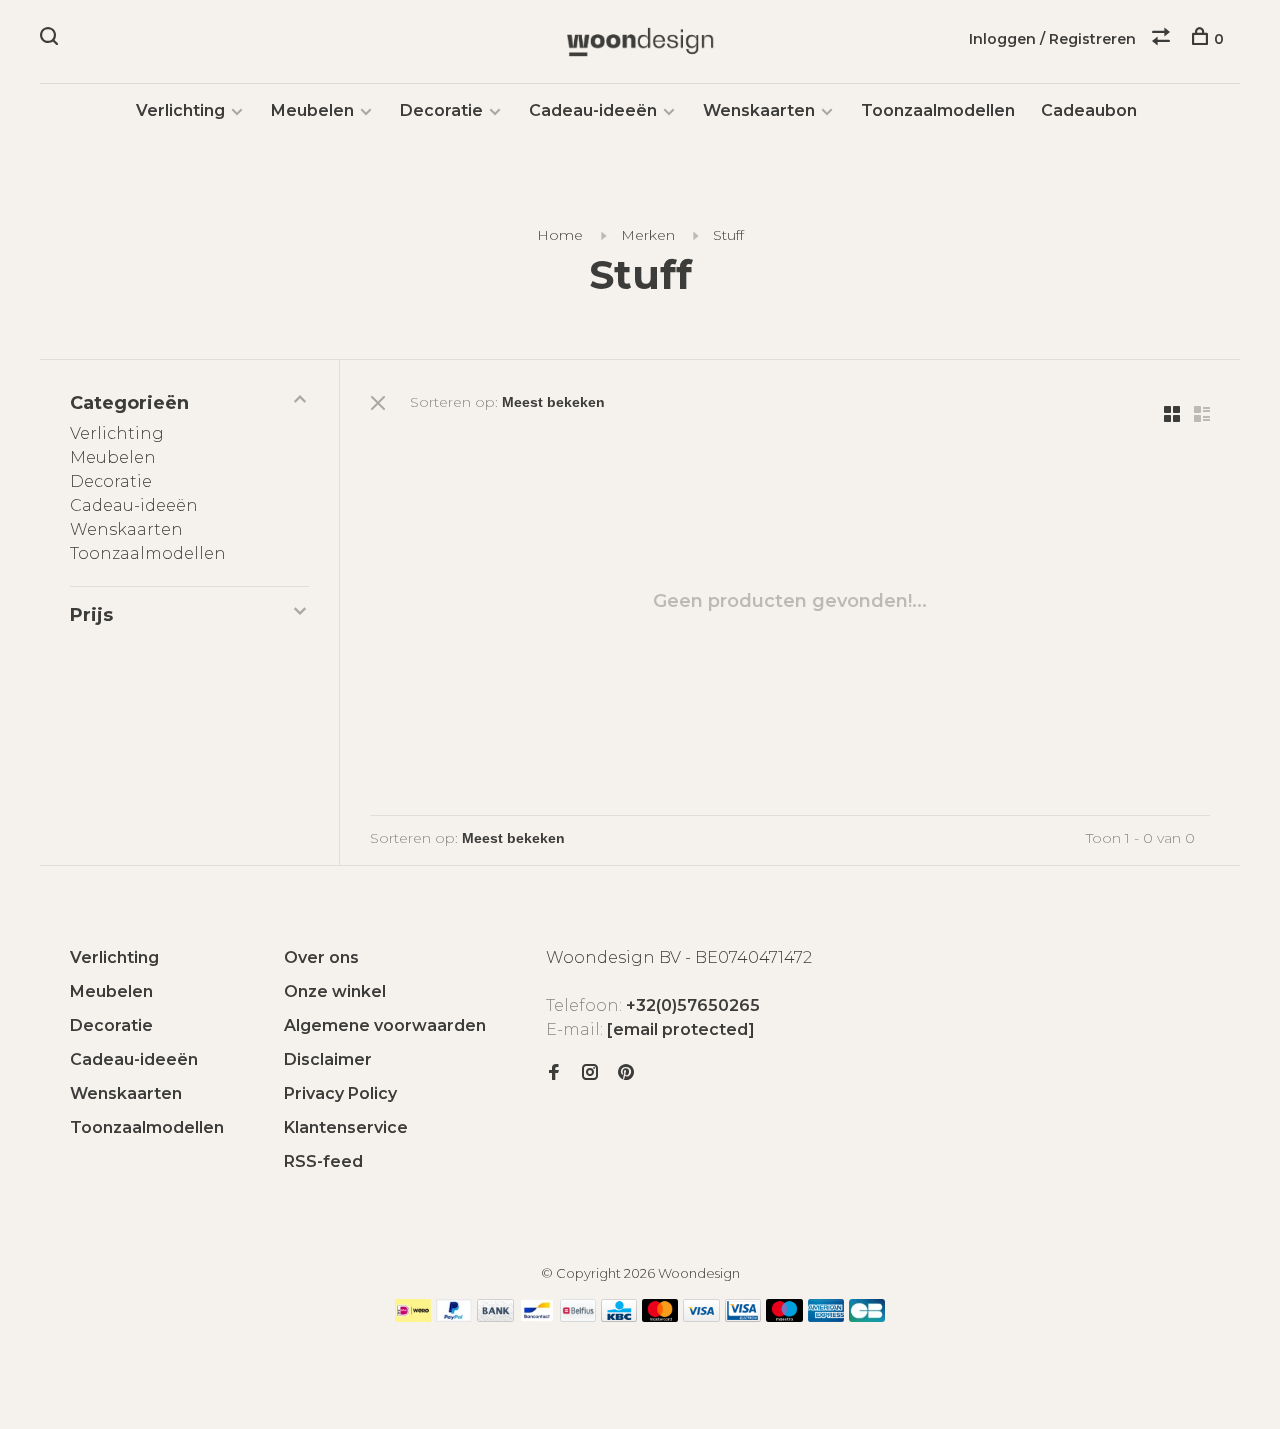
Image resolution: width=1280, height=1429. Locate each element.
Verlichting (180, 110)
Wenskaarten (759, 110)
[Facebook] (554, 1073)
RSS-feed (323, 1161)
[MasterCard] (660, 1316)
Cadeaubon (1089, 110)
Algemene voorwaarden (385, 1025)
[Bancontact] (537, 1316)
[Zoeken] (51, 39)
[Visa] (701, 1316)
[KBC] (619, 1316)
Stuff (728, 235)
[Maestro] (784, 1316)
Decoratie (441, 110)
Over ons (321, 957)
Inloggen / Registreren (1052, 39)
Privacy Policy (340, 1093)
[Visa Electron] (743, 1316)
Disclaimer (328, 1059)
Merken (648, 235)
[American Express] (826, 1316)
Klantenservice (346, 1127)
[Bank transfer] (495, 1316)
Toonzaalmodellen (938, 110)
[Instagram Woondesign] (590, 1073)
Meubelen (312, 110)
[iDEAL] (413, 1316)
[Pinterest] (626, 1073)
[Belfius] (578, 1316)
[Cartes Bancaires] (867, 1316)
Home (560, 235)
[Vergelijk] (1163, 39)
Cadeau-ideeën (593, 110)
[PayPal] (454, 1316)
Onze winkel (335, 991)
